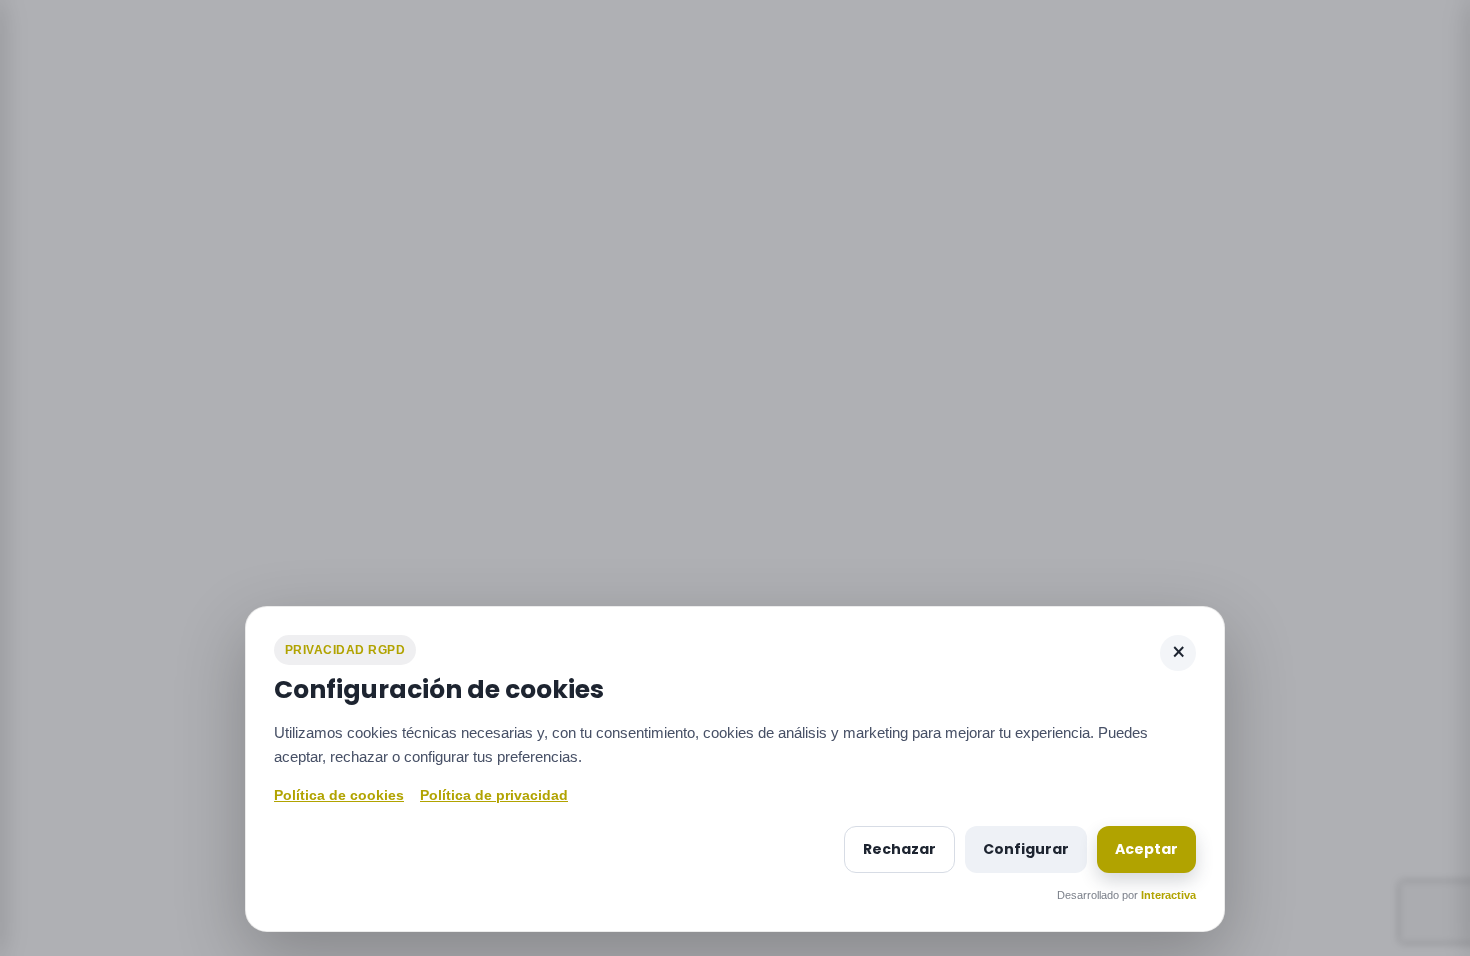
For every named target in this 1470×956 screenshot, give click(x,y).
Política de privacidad (494, 795)
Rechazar (899, 849)
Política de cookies (339, 795)
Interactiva (1168, 895)
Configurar (1026, 849)
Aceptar (1146, 849)
